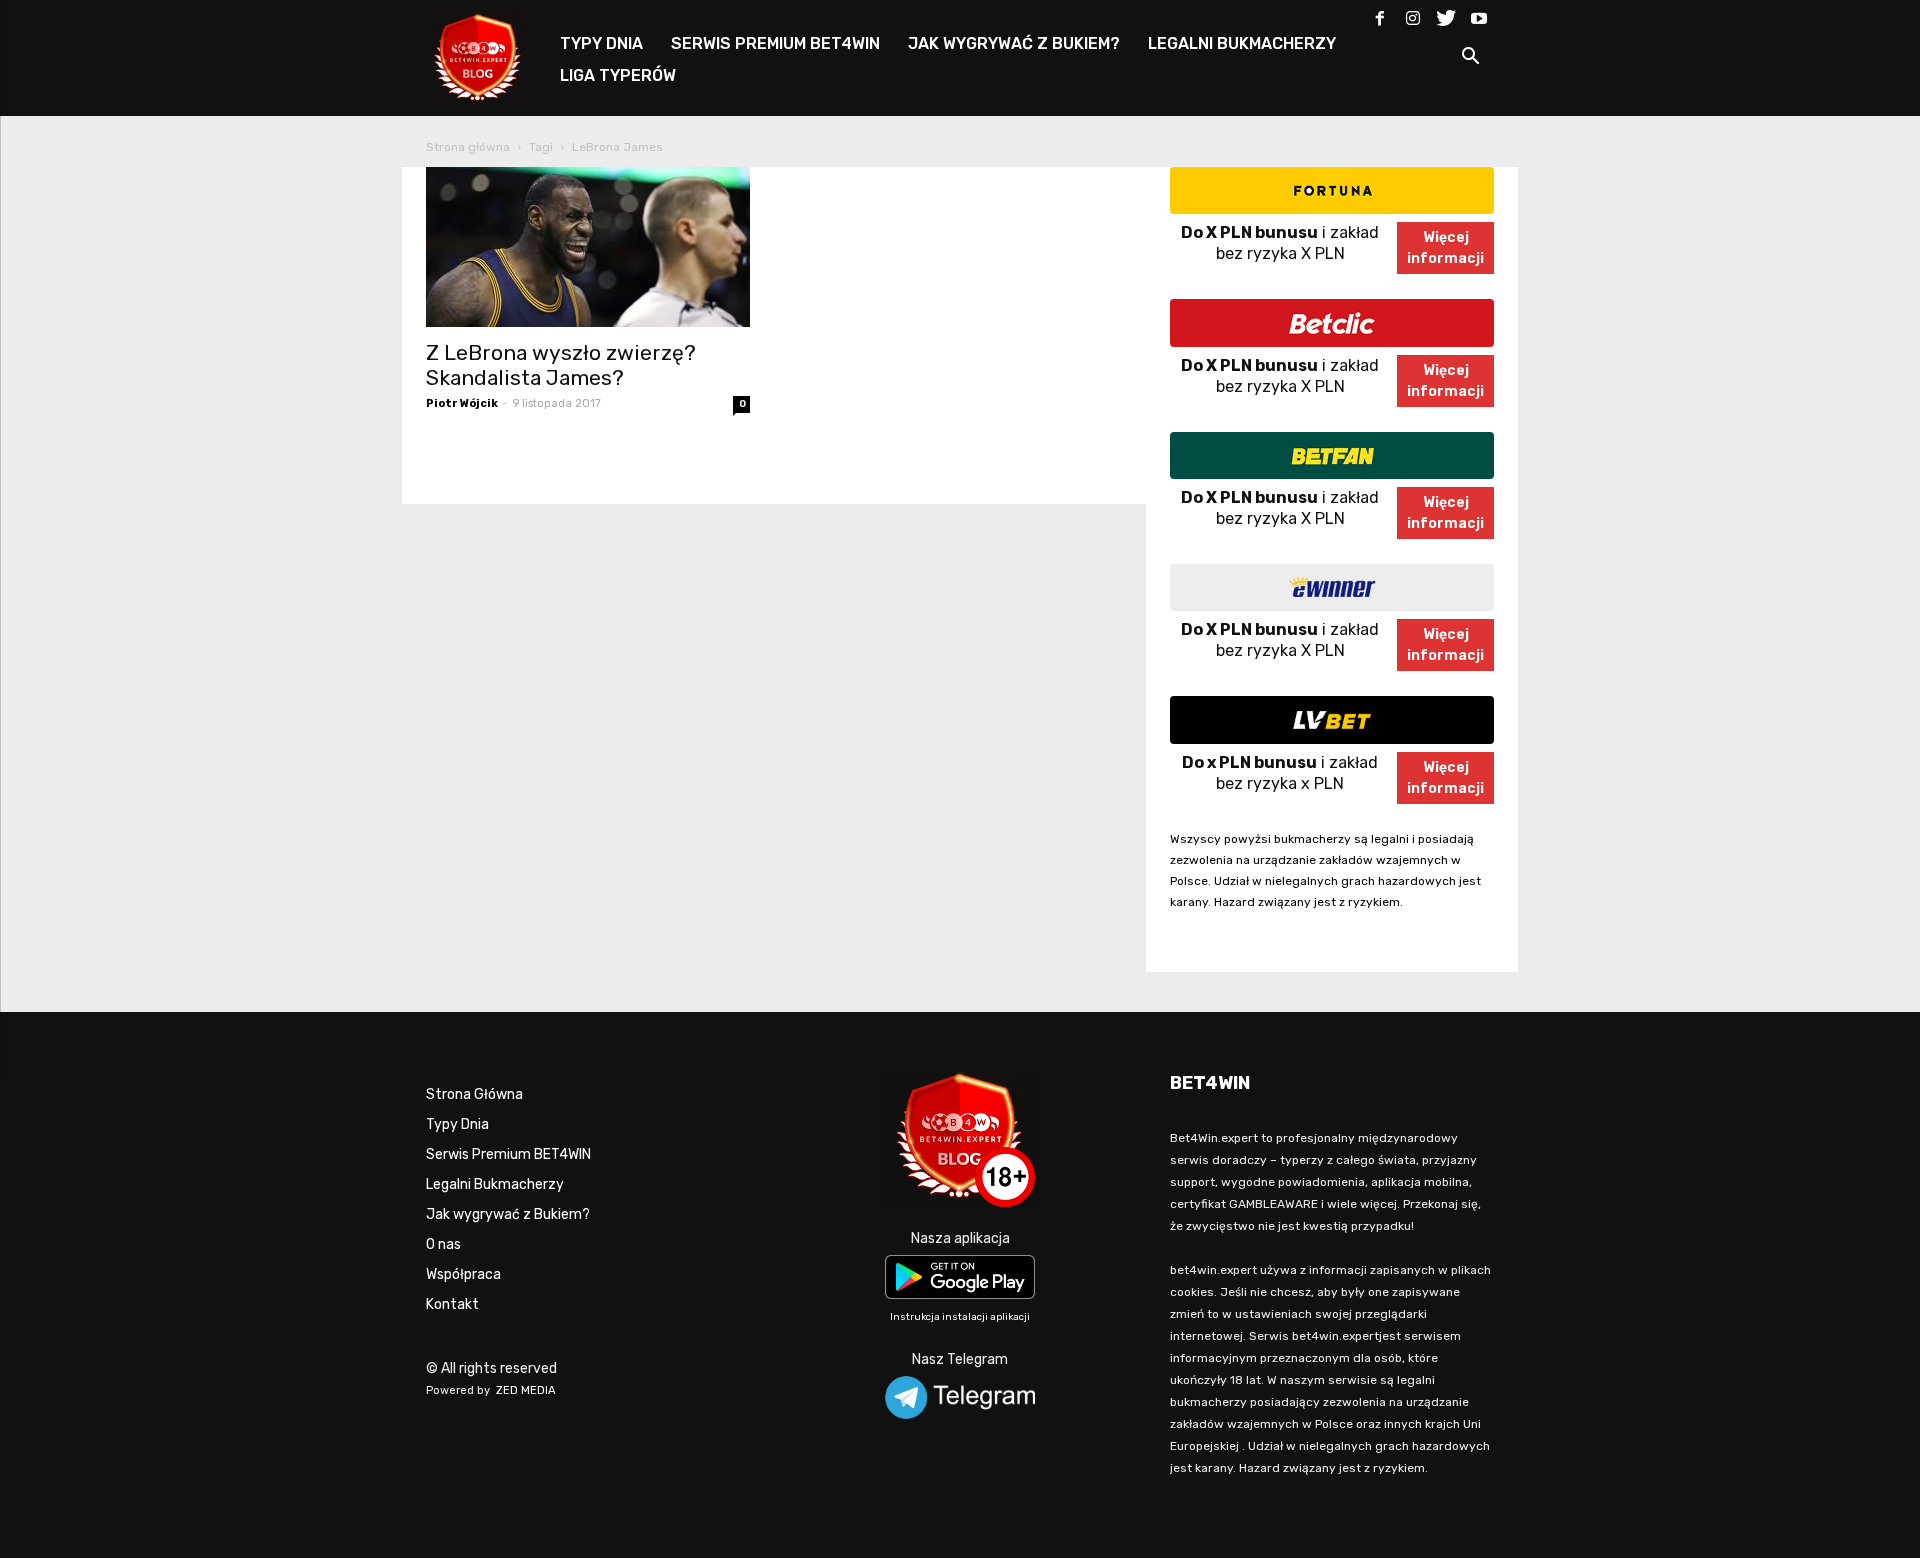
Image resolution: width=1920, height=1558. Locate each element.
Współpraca (463, 1274)
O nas (443, 1244)
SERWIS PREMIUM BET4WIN (775, 43)
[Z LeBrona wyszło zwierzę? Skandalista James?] (588, 247)
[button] (1470, 59)
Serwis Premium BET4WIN (508, 1154)
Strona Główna (474, 1094)
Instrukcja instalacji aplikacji (960, 1317)
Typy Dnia (457, 1124)
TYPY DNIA (601, 43)
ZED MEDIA (526, 1390)
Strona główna (468, 147)
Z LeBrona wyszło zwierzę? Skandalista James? (561, 365)
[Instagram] (1413, 14)
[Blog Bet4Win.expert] (488, 54)
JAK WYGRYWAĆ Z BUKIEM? (1014, 43)
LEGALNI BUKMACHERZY (1242, 43)
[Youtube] (1479, 14)
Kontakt (452, 1304)
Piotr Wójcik (462, 403)
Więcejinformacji (1445, 248)
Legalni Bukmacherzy (495, 1184)
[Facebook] (1380, 14)
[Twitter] (1446, 14)
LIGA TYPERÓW (618, 75)
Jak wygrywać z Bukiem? (508, 1214)
